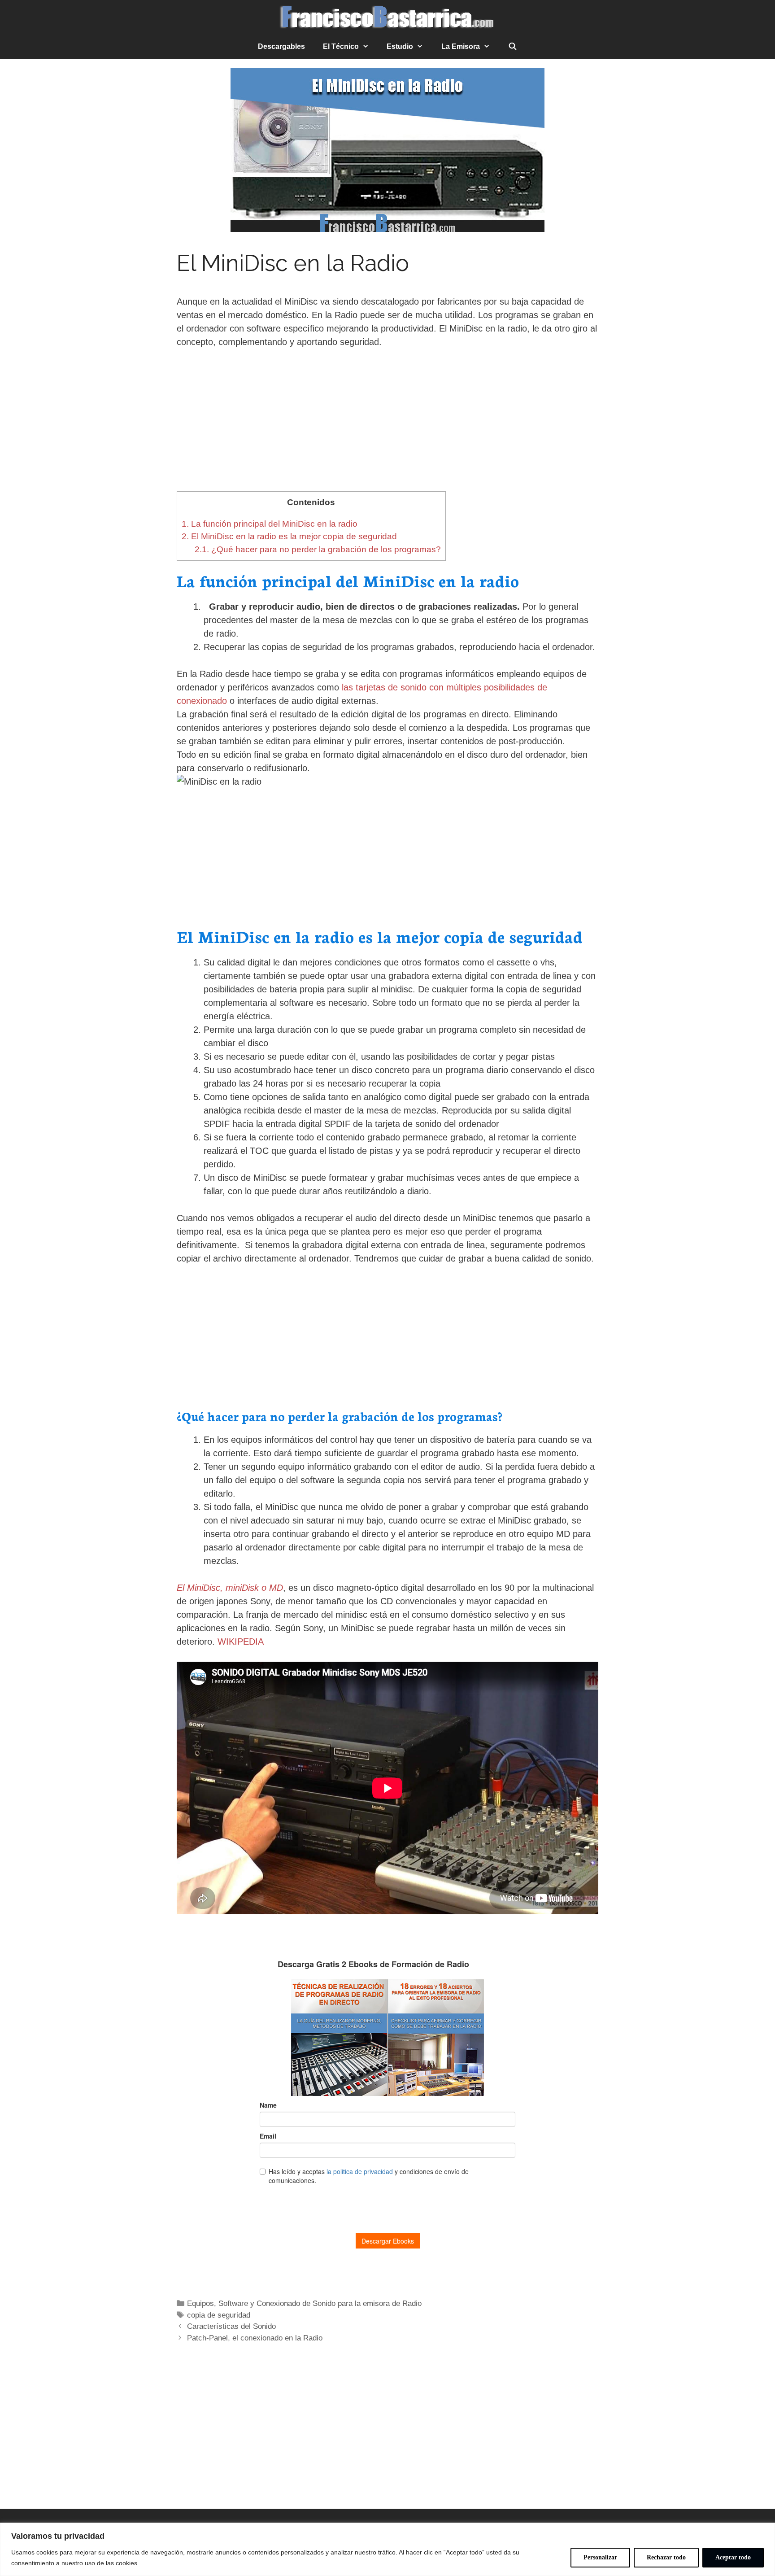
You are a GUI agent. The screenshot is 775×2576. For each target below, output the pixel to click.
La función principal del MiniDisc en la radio (270, 524)
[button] (368, 47)
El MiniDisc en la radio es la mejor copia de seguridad (289, 536)
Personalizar (600, 2557)
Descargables (281, 46)
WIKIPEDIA (241, 1642)
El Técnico (341, 46)
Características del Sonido (231, 2326)
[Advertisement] (387, 425)
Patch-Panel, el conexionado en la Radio (255, 2338)
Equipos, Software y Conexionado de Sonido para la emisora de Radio (304, 2303)
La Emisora (461, 46)
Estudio (400, 46)
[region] (387, 2549)
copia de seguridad (219, 2315)
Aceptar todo (733, 2557)
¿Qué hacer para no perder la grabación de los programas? (318, 549)
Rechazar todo (666, 2557)
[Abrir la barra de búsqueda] (513, 47)
